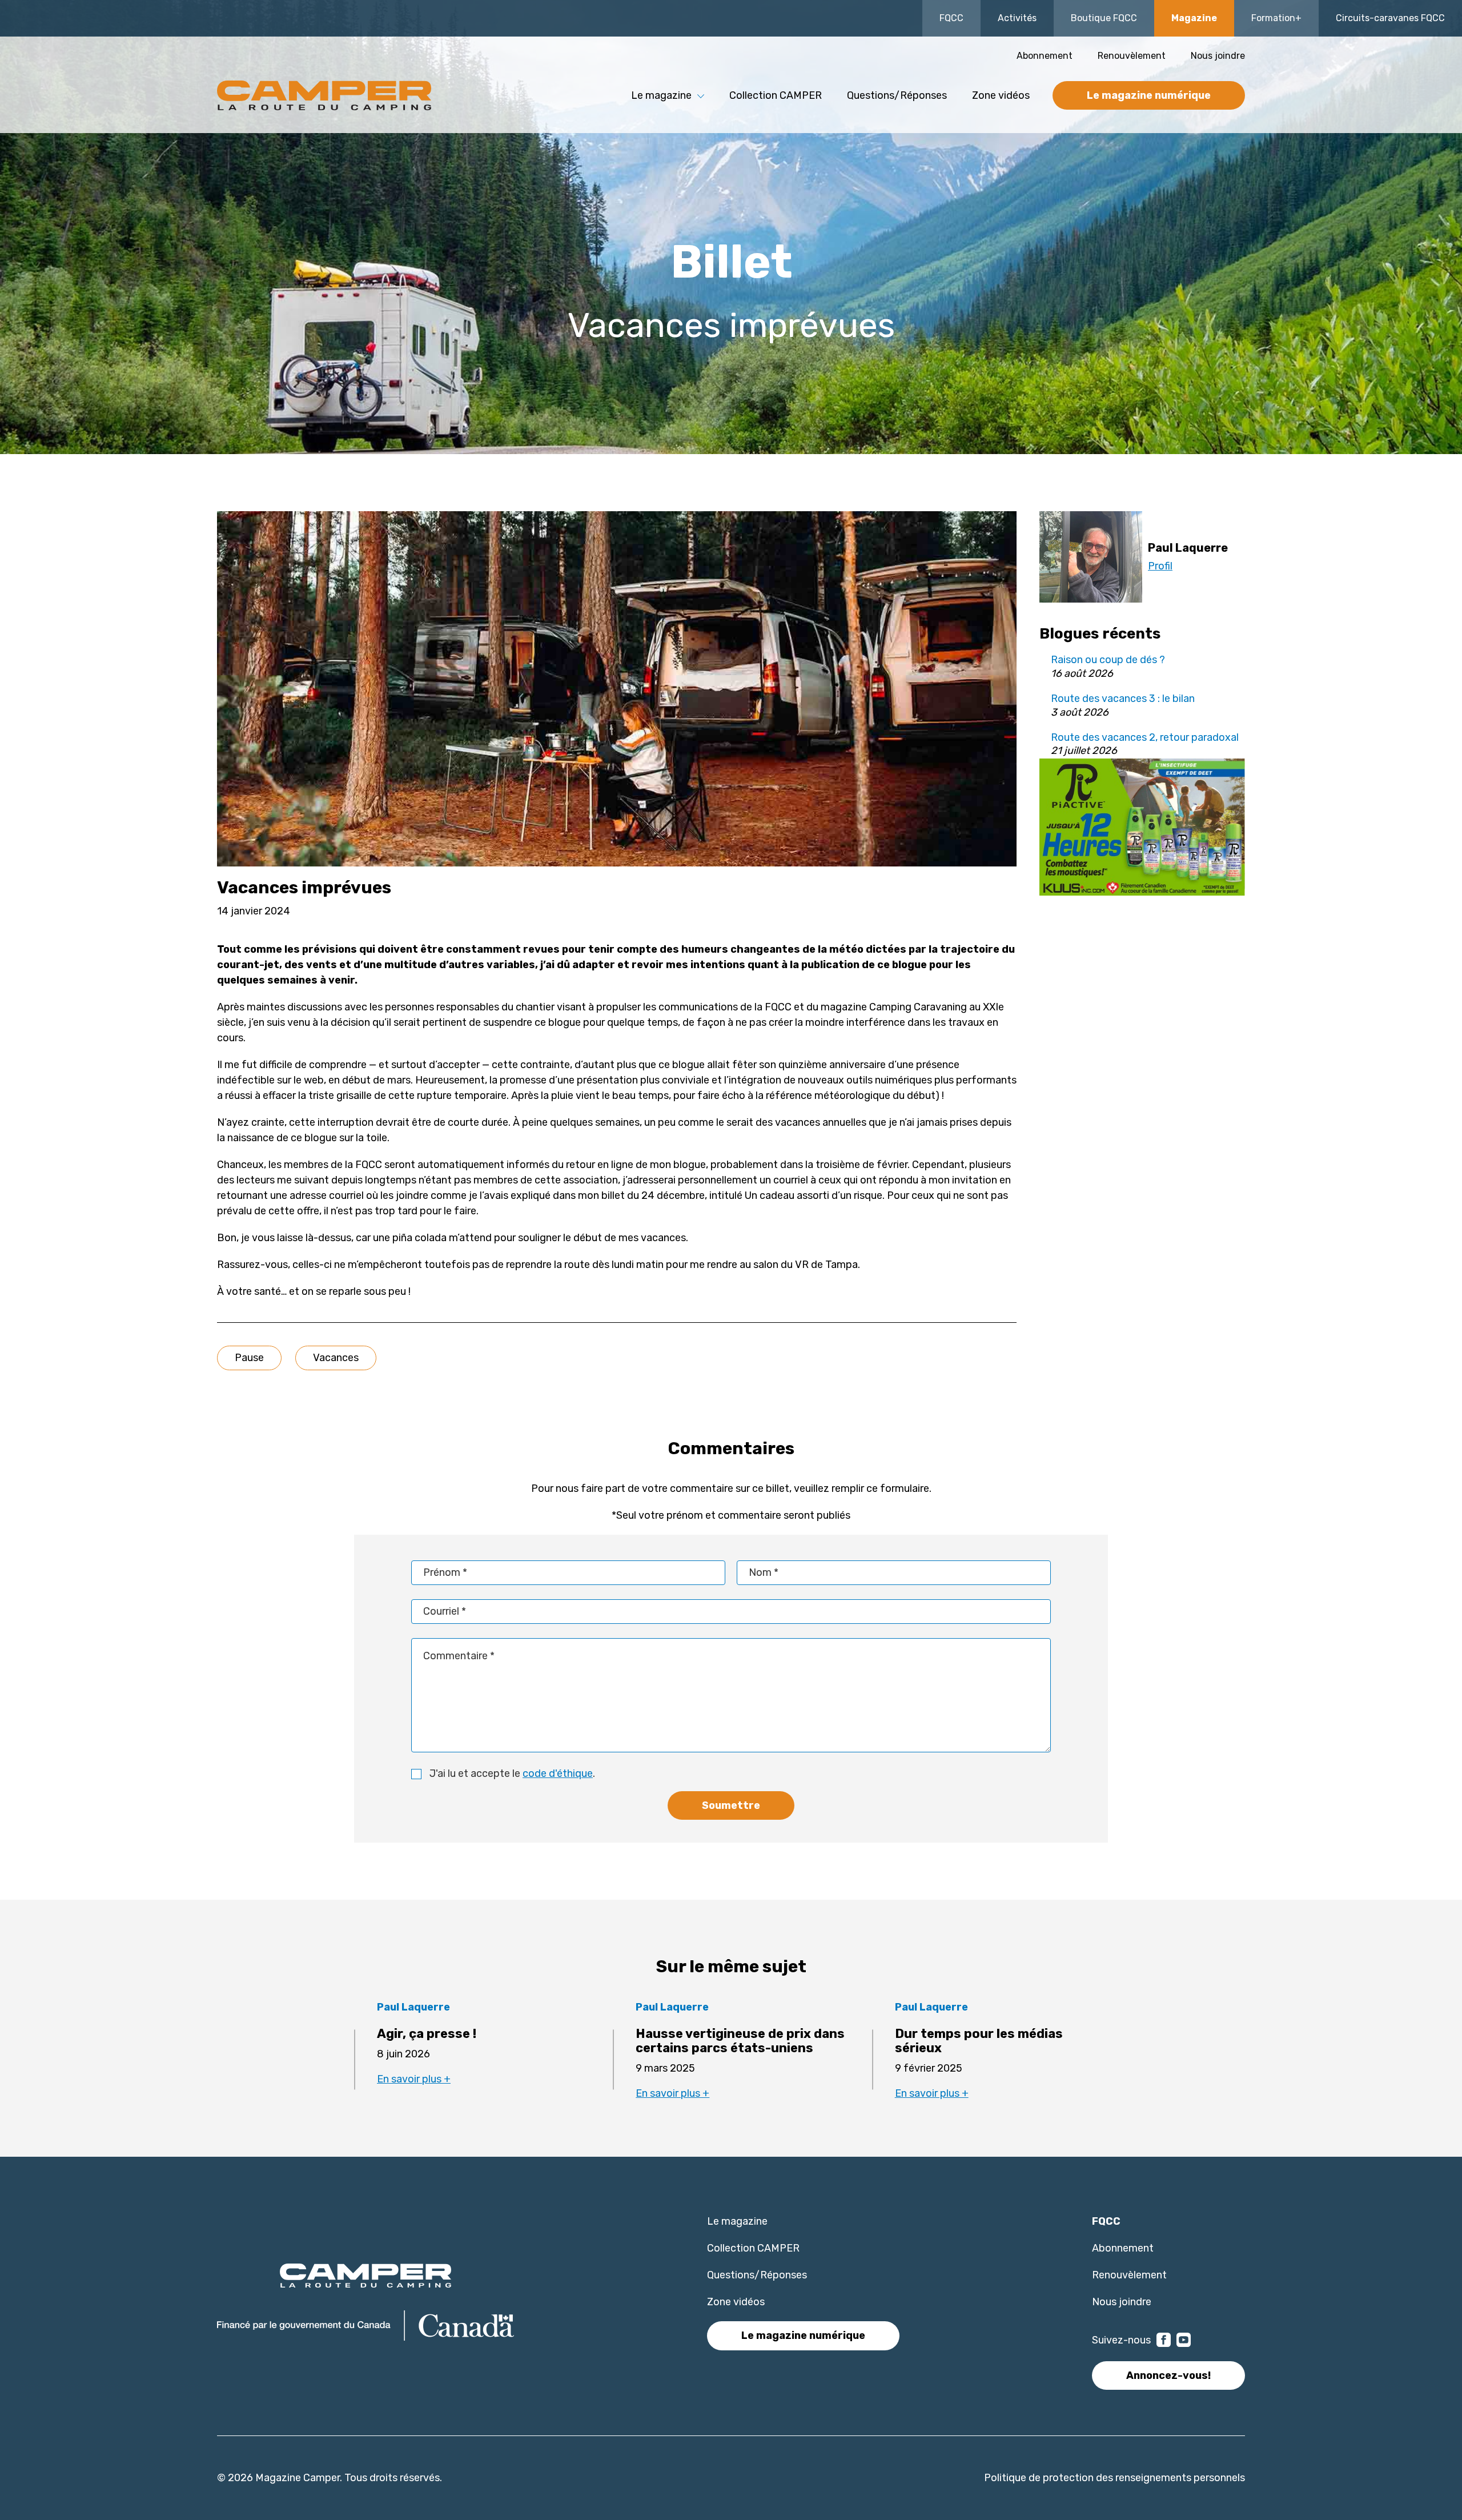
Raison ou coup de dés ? (1108, 660)
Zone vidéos (1001, 95)
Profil (1160, 566)
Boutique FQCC (1104, 18)
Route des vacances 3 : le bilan (1123, 699)
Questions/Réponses (897, 95)
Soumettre (731, 1805)
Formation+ (1276, 18)
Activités (1017, 18)
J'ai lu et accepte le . (512, 1773)
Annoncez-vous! (1168, 2375)
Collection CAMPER (776, 95)
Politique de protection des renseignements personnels (1114, 2478)
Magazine (1194, 18)
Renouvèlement (1132, 56)
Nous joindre (1218, 56)
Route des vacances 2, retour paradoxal (1145, 737)
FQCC (951, 18)
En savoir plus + (414, 2079)
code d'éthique (558, 1773)
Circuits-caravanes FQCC (1390, 18)
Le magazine (737, 2221)
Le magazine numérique (1149, 95)
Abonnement (1045, 56)
